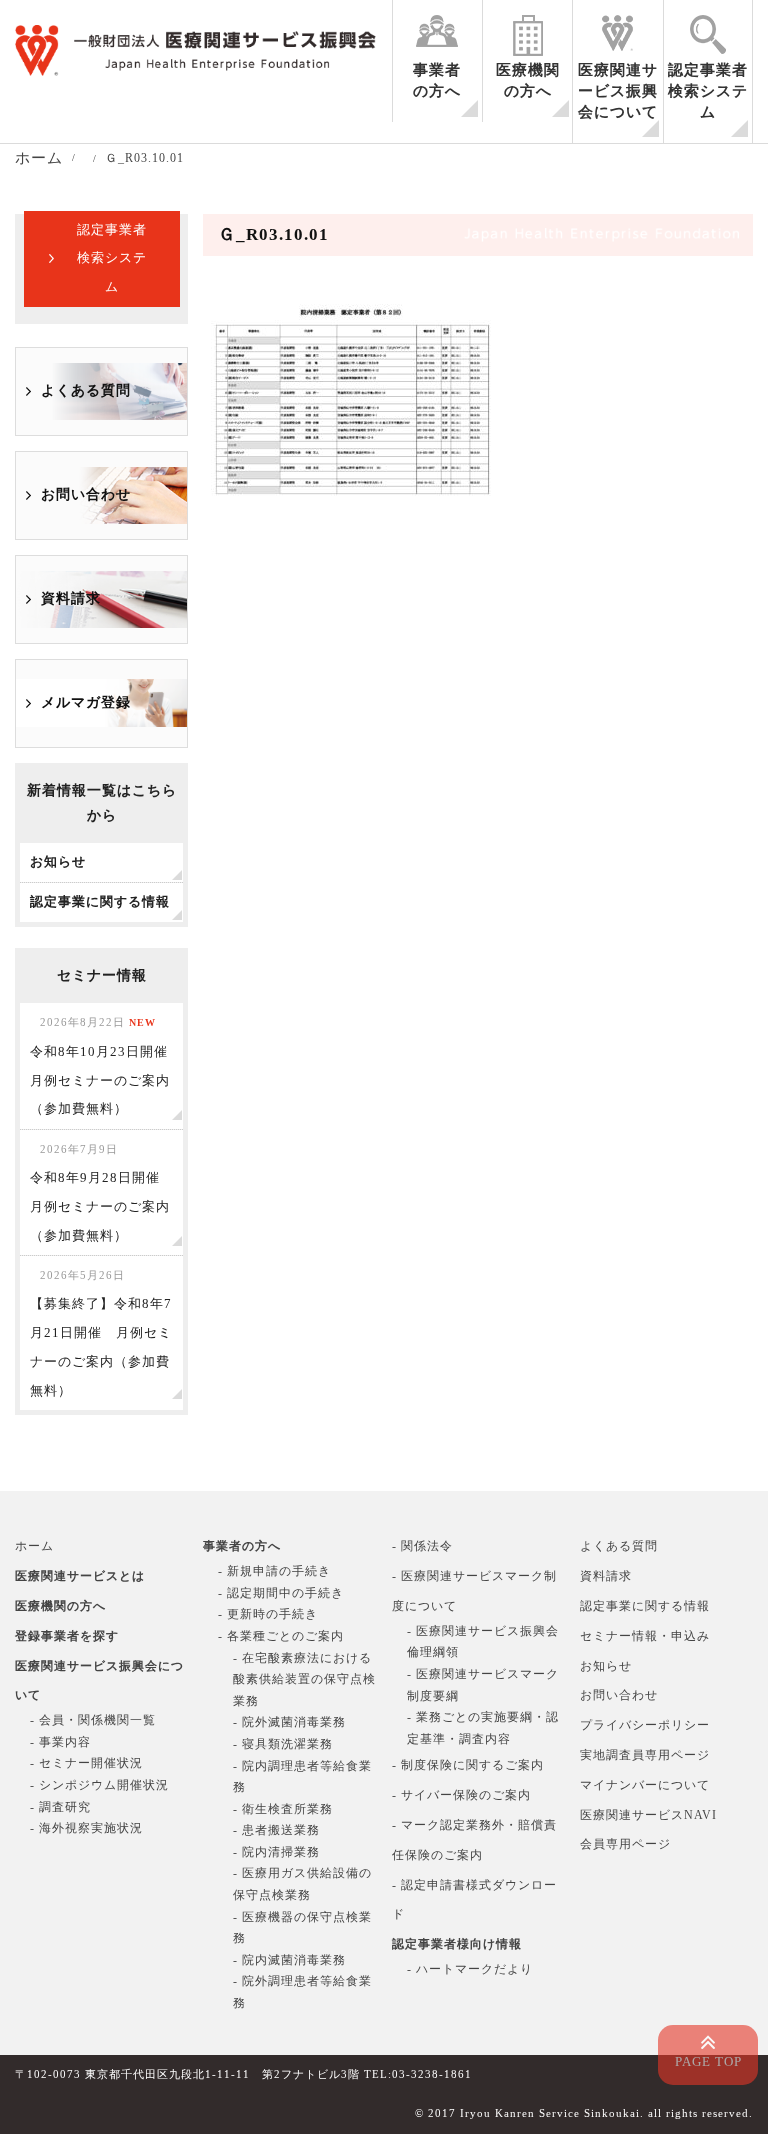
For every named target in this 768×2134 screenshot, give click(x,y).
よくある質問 (86, 390)
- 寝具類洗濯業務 (283, 1744)
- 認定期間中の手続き (281, 1593)
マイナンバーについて (645, 1785)
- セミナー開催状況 (86, 1763)
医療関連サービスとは (80, 1576)
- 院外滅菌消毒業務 (289, 1722)
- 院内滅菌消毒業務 (289, 1960)
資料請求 (71, 598)
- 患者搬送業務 (276, 1830)
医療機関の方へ (528, 80)
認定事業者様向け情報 (457, 1944)
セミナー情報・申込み (645, 1636)
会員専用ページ (625, 1844)
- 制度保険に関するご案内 (468, 1765)
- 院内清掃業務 (276, 1852)
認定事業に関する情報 (645, 1606)
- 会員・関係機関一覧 (93, 1720)
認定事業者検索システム (708, 91)
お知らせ (606, 1666)
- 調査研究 (60, 1807)
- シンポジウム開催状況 (99, 1785)
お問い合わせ (86, 494)
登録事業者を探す (67, 1636)
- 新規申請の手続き (274, 1571)
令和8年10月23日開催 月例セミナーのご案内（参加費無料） (106, 1066)
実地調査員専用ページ (645, 1755)
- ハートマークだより (470, 1969)
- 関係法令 (422, 1546)
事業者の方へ (437, 80)
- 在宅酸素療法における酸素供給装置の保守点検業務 (304, 1679)
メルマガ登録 (86, 702)
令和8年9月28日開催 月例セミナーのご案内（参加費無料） (102, 1192)
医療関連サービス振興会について (618, 91)
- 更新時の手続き (268, 1614)
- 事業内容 (60, 1742)
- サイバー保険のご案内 (461, 1795)
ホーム (34, 1546)
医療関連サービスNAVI (648, 1815)
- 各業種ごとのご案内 (281, 1636)
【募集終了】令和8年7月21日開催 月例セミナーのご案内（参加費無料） (101, 1333)
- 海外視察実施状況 (86, 1828)
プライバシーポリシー (645, 1725)
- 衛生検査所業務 (283, 1809)
